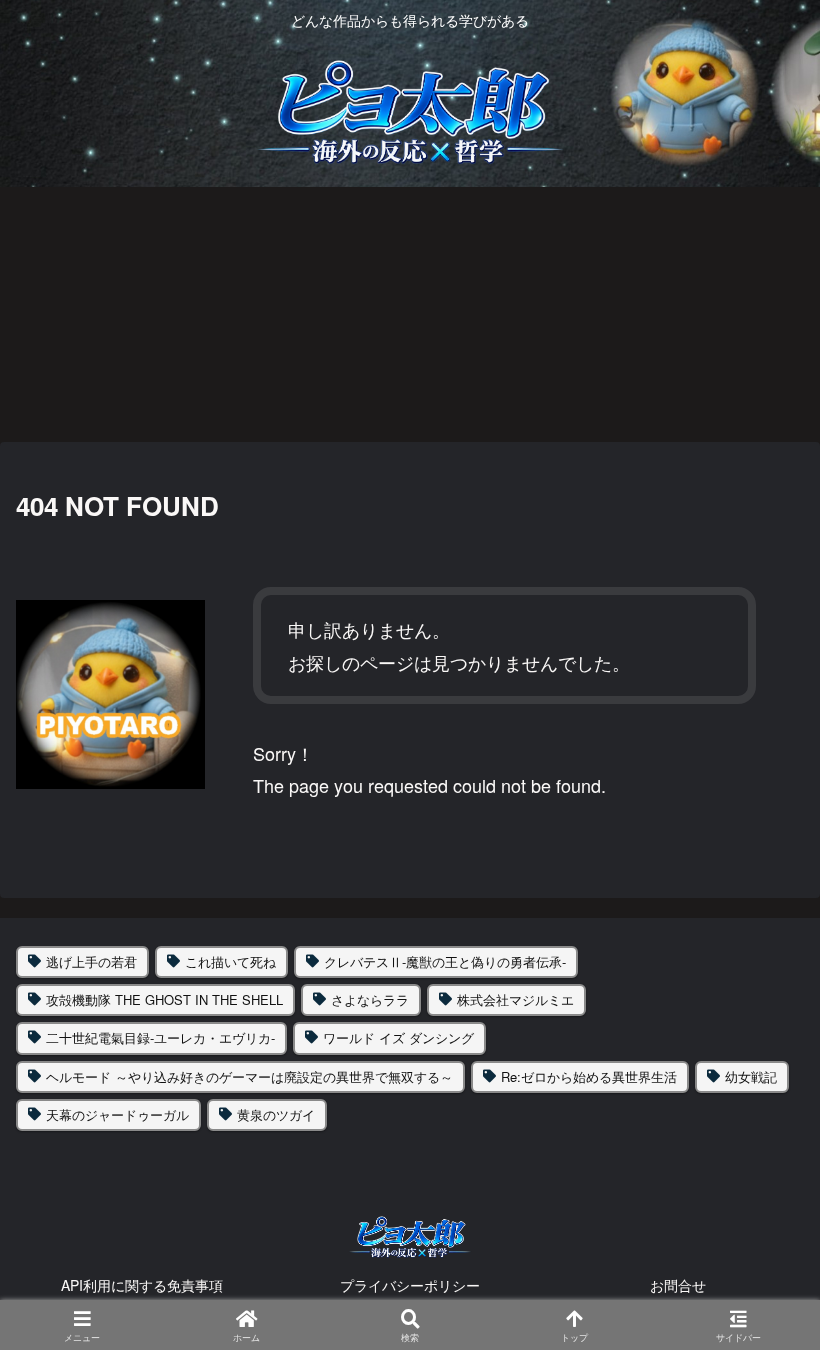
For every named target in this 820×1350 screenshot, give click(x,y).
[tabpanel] (155, 310)
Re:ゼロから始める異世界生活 (589, 1076)
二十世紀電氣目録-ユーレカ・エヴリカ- (160, 1037)
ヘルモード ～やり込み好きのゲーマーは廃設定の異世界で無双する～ (249, 1076)
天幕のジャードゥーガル (117, 1114)
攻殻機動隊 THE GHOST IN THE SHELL (164, 999)
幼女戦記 (751, 1076)
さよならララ (370, 999)
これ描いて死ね (230, 961)
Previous (15, 314)
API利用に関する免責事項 (142, 1285)
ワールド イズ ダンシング (398, 1037)
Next (805, 314)
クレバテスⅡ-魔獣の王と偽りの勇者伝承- (445, 961)
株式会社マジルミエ (515, 999)
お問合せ (678, 1285)
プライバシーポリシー (410, 1285)
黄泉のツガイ (276, 1114)
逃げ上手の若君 (91, 961)
